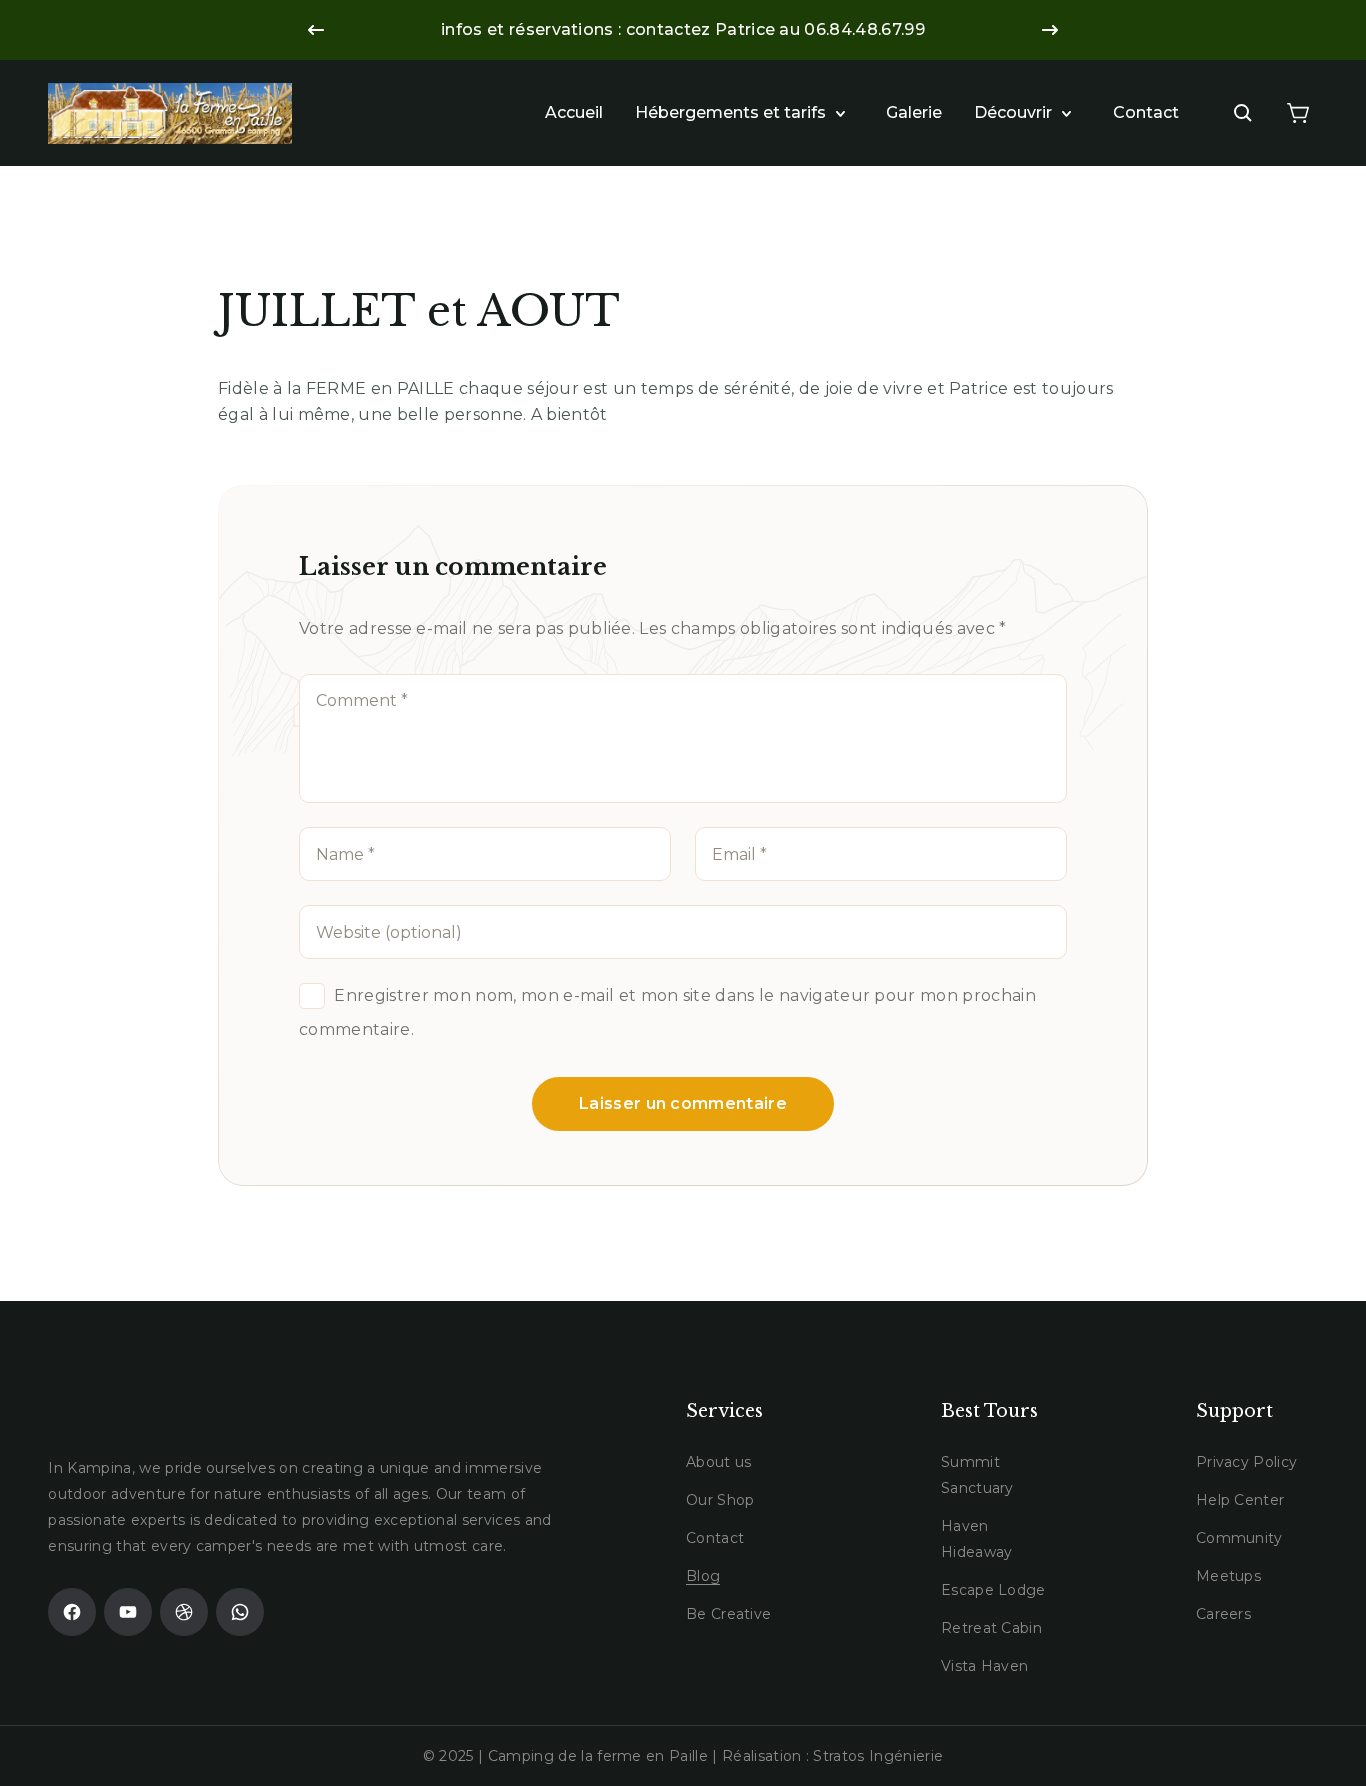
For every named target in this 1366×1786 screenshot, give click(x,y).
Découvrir (1013, 112)
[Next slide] (1050, 30)
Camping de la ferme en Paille (598, 1756)
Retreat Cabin (991, 1628)
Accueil (574, 112)
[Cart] (1298, 113)
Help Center (1240, 1500)
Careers (1223, 1614)
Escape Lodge (993, 1590)
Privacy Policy (1246, 1462)
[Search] (1243, 113)
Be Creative (729, 1614)
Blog (703, 1576)
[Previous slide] (316, 30)
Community (1239, 1538)
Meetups (1228, 1576)
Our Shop (720, 1500)
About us (719, 1462)
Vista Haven (985, 1666)
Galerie (914, 112)
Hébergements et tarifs (730, 112)
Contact (1146, 112)
